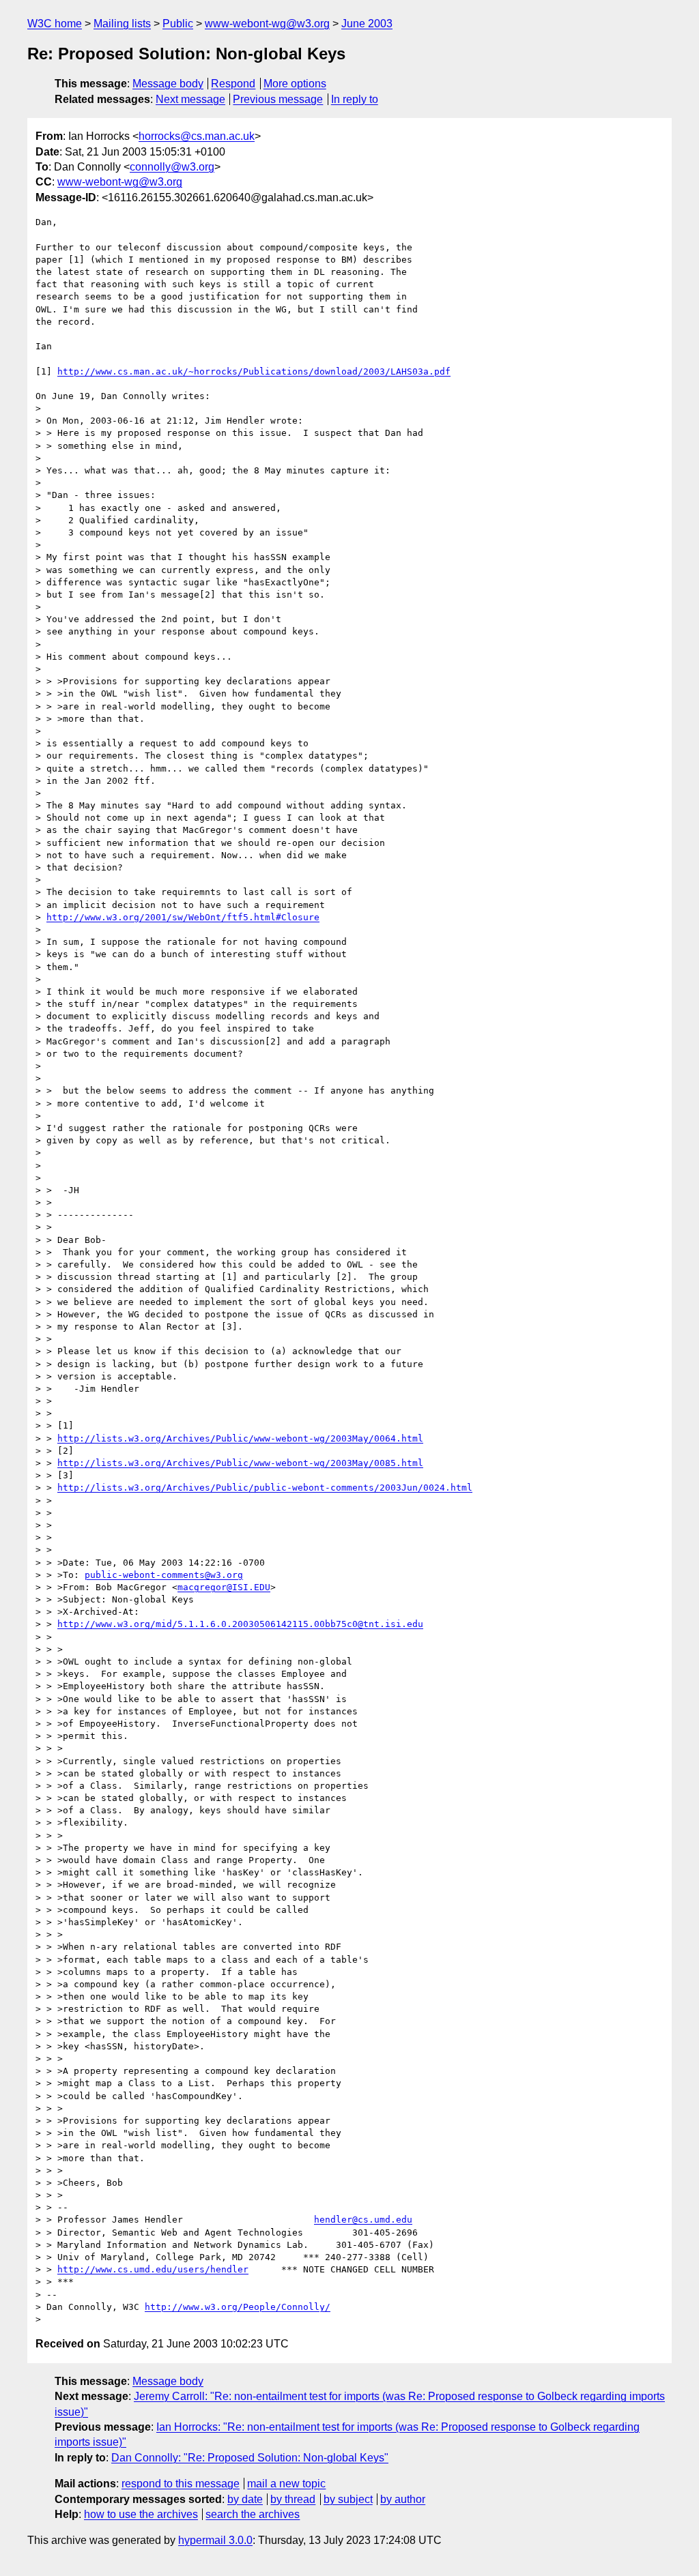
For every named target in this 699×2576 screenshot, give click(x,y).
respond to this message (181, 2484)
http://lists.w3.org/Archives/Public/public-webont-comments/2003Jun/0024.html (265, 1488)
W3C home (55, 24)
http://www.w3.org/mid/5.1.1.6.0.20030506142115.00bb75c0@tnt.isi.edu (240, 1624)
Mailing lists (122, 24)
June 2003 (367, 24)
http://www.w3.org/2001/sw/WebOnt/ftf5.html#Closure (183, 917)
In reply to (355, 99)
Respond (233, 84)
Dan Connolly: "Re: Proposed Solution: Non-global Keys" (250, 2458)
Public (178, 24)
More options (295, 84)
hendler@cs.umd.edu (363, 2220)
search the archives (253, 2514)
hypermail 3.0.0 (215, 2540)
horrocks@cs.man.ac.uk (197, 136)
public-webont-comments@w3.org (164, 1575)
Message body (168, 84)
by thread (293, 2499)
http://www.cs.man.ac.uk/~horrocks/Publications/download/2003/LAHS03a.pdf (254, 371)
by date (245, 2499)
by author (403, 2499)
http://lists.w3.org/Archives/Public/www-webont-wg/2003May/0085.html (240, 1463)
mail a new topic (286, 2484)
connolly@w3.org (172, 167)
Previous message (278, 99)
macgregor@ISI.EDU (224, 1587)
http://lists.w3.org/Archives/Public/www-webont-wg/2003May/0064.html (240, 1438)
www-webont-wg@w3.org (267, 24)
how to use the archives (141, 2514)
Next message (190, 99)
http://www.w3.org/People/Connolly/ (238, 2307)
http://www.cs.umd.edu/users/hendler (153, 2269)
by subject (348, 2499)
